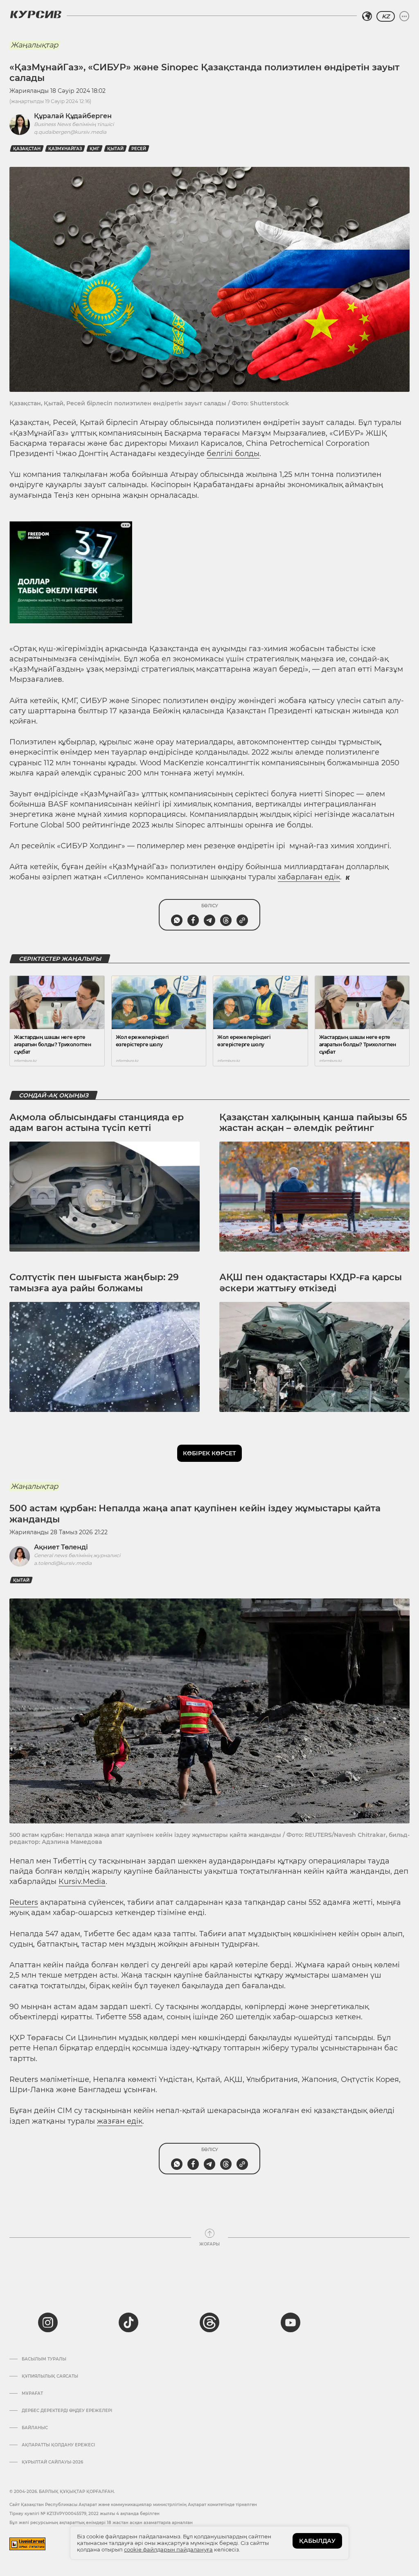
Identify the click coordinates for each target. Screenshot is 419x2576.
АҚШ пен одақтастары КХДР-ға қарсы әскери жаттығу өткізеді (311, 1282)
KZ (386, 16)
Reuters (24, 1902)
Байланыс (35, 2428)
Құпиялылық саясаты (50, 2376)
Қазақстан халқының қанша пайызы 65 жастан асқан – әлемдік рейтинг (313, 1123)
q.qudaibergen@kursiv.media (70, 132)
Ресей (139, 149)
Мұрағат (32, 2394)
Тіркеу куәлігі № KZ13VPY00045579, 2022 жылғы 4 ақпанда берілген (84, 2514)
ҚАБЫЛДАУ (317, 2541)
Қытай (115, 149)
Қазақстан (27, 149)
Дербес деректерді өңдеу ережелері (67, 2411)
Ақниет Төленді (61, 1547)
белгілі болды (233, 454)
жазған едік (120, 2121)
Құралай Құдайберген (73, 116)
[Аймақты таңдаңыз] (367, 16)
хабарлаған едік (309, 877)
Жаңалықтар (34, 45)
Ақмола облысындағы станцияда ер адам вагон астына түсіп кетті (97, 1123)
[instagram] (48, 2322)
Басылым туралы (44, 2359)
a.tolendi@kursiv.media (63, 1563)
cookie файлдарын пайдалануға (168, 2549)
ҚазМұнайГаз (65, 149)
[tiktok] (128, 2322)
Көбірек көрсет (209, 1453)
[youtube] (291, 2322)
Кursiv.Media (82, 1881)
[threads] (209, 2322)
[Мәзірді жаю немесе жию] (404, 16)
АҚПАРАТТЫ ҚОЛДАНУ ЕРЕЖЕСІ (58, 2445)
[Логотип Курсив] (36, 14)
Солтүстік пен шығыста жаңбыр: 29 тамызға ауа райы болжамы (94, 1282)
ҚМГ (95, 149)
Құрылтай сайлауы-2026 (52, 2462)
